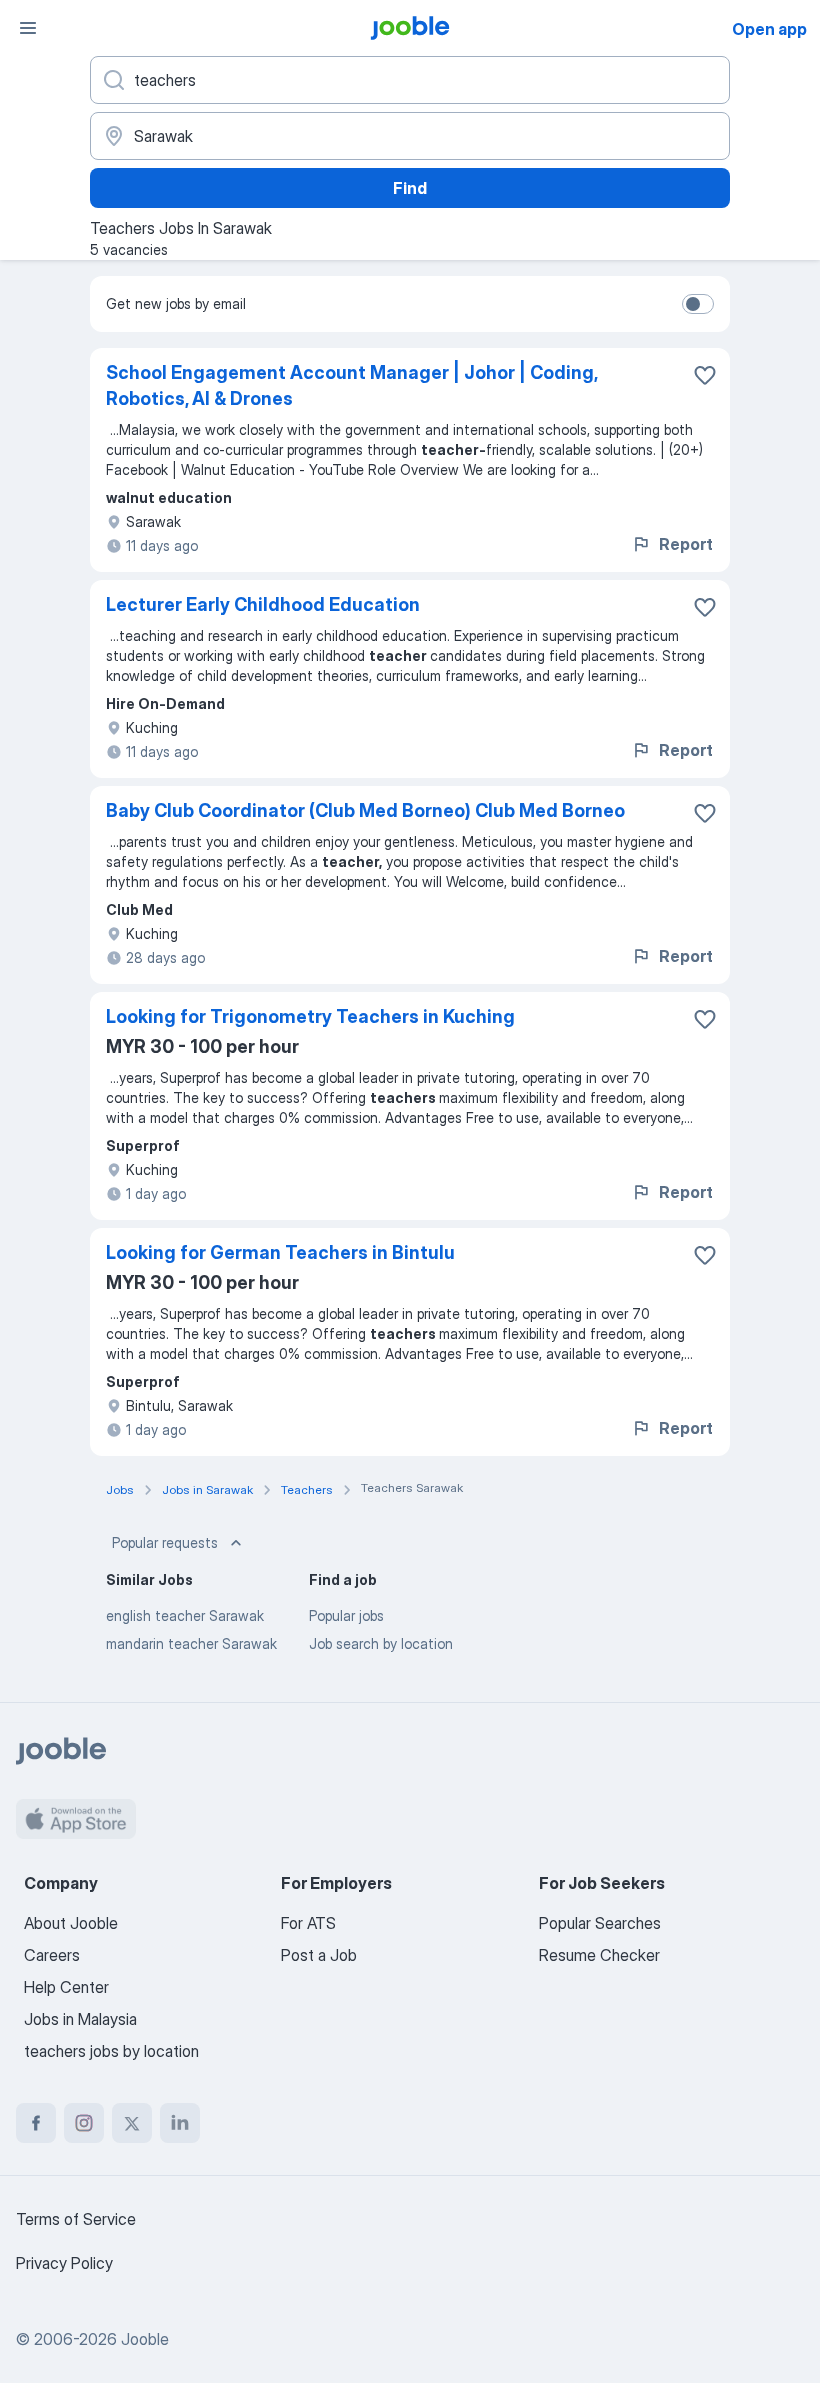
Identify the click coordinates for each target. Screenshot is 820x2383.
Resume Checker (599, 1955)
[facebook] (36, 2123)
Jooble (145, 2339)
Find (410, 188)
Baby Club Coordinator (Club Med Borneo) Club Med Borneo (365, 810)
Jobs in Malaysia (80, 2019)
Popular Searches (600, 1923)
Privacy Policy (64, 2263)
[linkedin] (180, 2123)
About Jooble (71, 1923)
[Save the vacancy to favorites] (705, 375)
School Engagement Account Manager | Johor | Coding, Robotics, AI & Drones (351, 385)
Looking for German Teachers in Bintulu (280, 1252)
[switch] (698, 304)
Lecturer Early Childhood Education (263, 604)
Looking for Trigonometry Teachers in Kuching (310, 1016)
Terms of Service (76, 2219)
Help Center (66, 1987)
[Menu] (28, 28)
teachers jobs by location (111, 2051)
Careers (52, 1955)
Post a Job (319, 1955)
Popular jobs (346, 1615)
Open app (769, 29)
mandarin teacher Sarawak (191, 1643)
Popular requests (165, 1542)
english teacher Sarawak (185, 1615)
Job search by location (381, 1643)
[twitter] (132, 2123)
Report (686, 544)
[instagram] (84, 2123)
